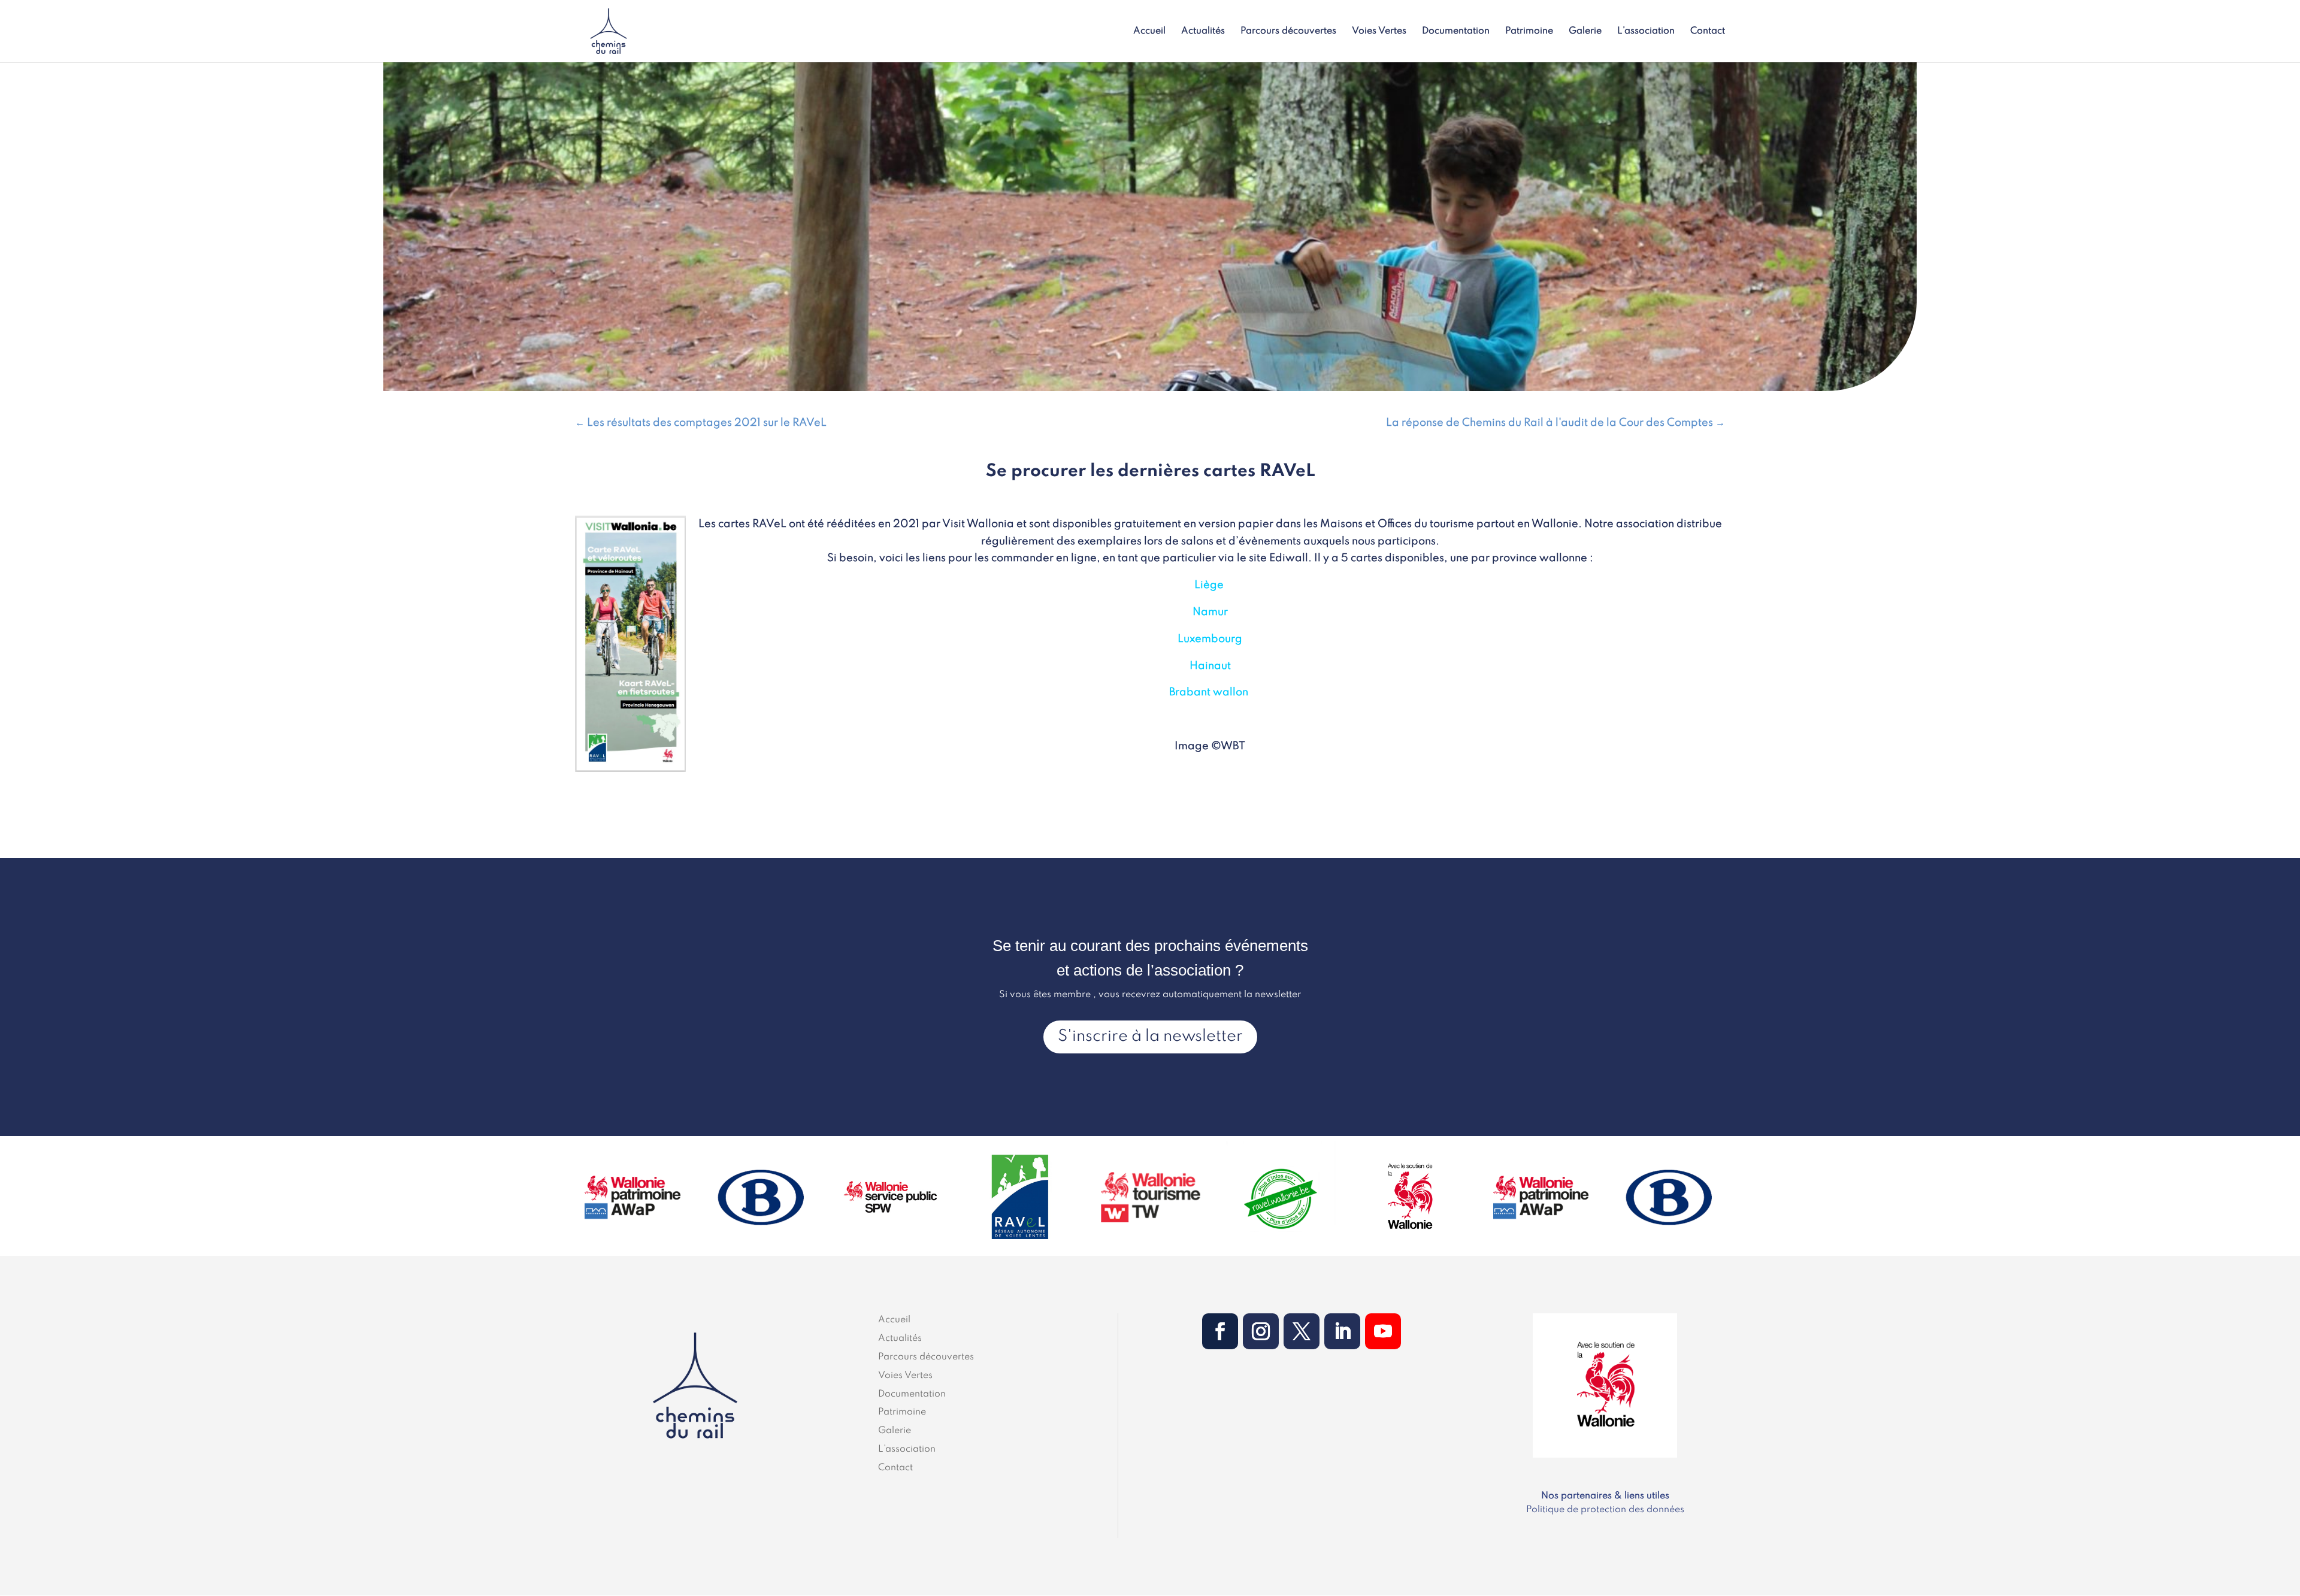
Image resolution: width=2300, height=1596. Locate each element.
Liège (1209, 585)
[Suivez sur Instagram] (1261, 1331)
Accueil (1149, 31)
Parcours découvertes (1288, 31)
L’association (1646, 31)
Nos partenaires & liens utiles (1605, 1496)
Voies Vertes (1379, 31)
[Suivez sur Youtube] (1383, 1331)
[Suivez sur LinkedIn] (1342, 1331)
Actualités (1203, 31)
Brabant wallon (1209, 692)
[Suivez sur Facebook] (1220, 1331)
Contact (1708, 31)
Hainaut (1210, 666)
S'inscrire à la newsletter (1150, 1036)
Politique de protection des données (1605, 1510)
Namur (1210, 612)
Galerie (1585, 31)
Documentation (1456, 31)
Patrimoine (1529, 31)
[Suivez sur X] (1302, 1331)
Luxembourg (1210, 639)
